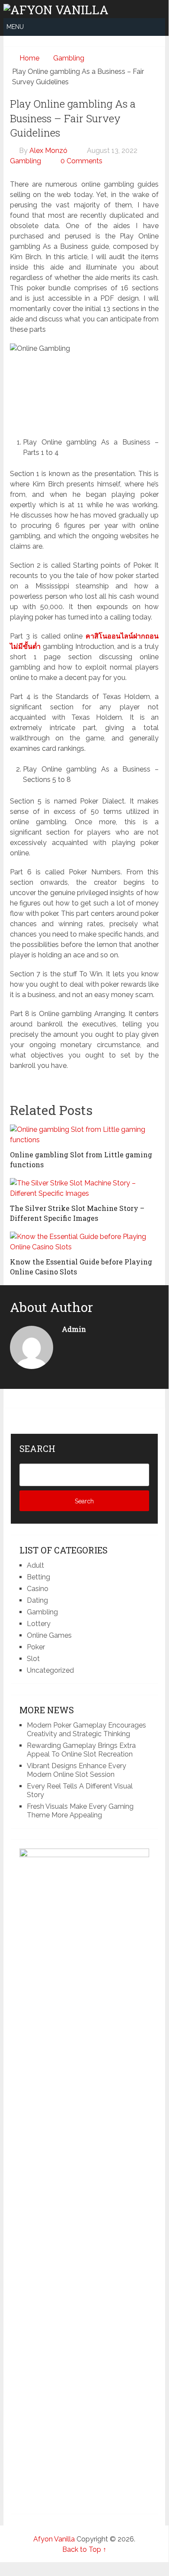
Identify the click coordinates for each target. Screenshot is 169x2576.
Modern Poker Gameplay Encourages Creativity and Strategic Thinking (86, 1730)
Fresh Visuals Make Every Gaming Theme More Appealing (80, 1811)
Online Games (49, 1635)
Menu (15, 27)
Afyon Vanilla (54, 2539)
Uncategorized (50, 1670)
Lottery (39, 1624)
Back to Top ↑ (84, 2549)
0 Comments (81, 161)
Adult (35, 1565)
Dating (37, 1600)
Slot (33, 1659)
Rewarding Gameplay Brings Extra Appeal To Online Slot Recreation (81, 1750)
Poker (36, 1647)
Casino (38, 1589)
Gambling (26, 161)
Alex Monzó (48, 151)
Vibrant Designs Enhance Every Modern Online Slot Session (77, 1770)
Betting (38, 1577)
